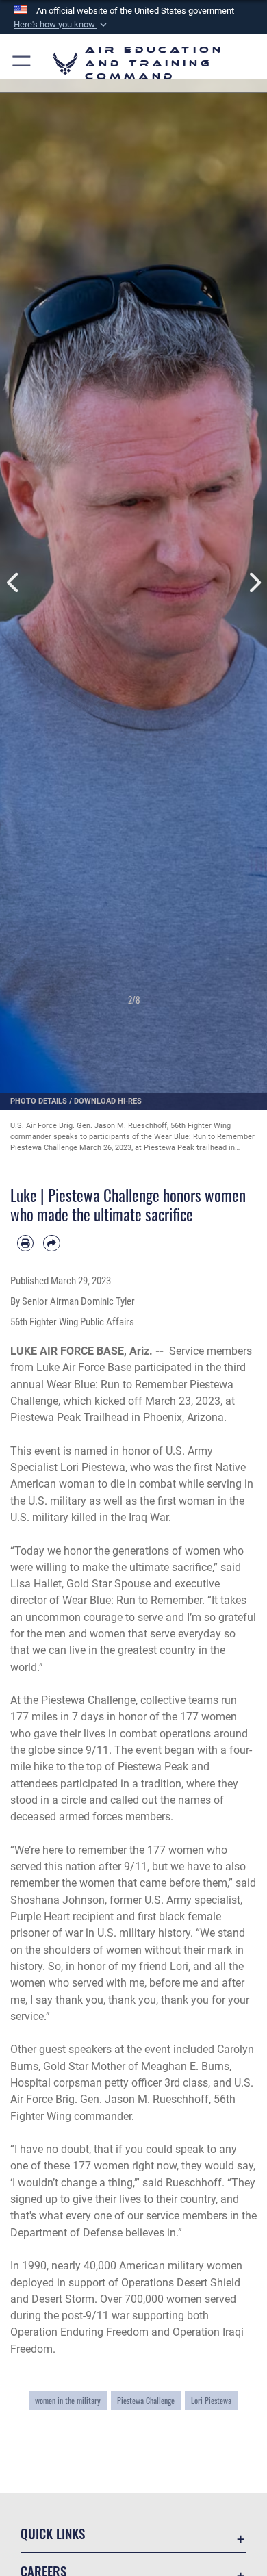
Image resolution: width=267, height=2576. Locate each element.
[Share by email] (51, 1243)
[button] (62, 25)
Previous (13, 583)
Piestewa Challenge (146, 2401)
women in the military (68, 2401)
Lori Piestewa (211, 2401)
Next (254, 583)
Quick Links (53, 2533)
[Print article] (25, 1243)
